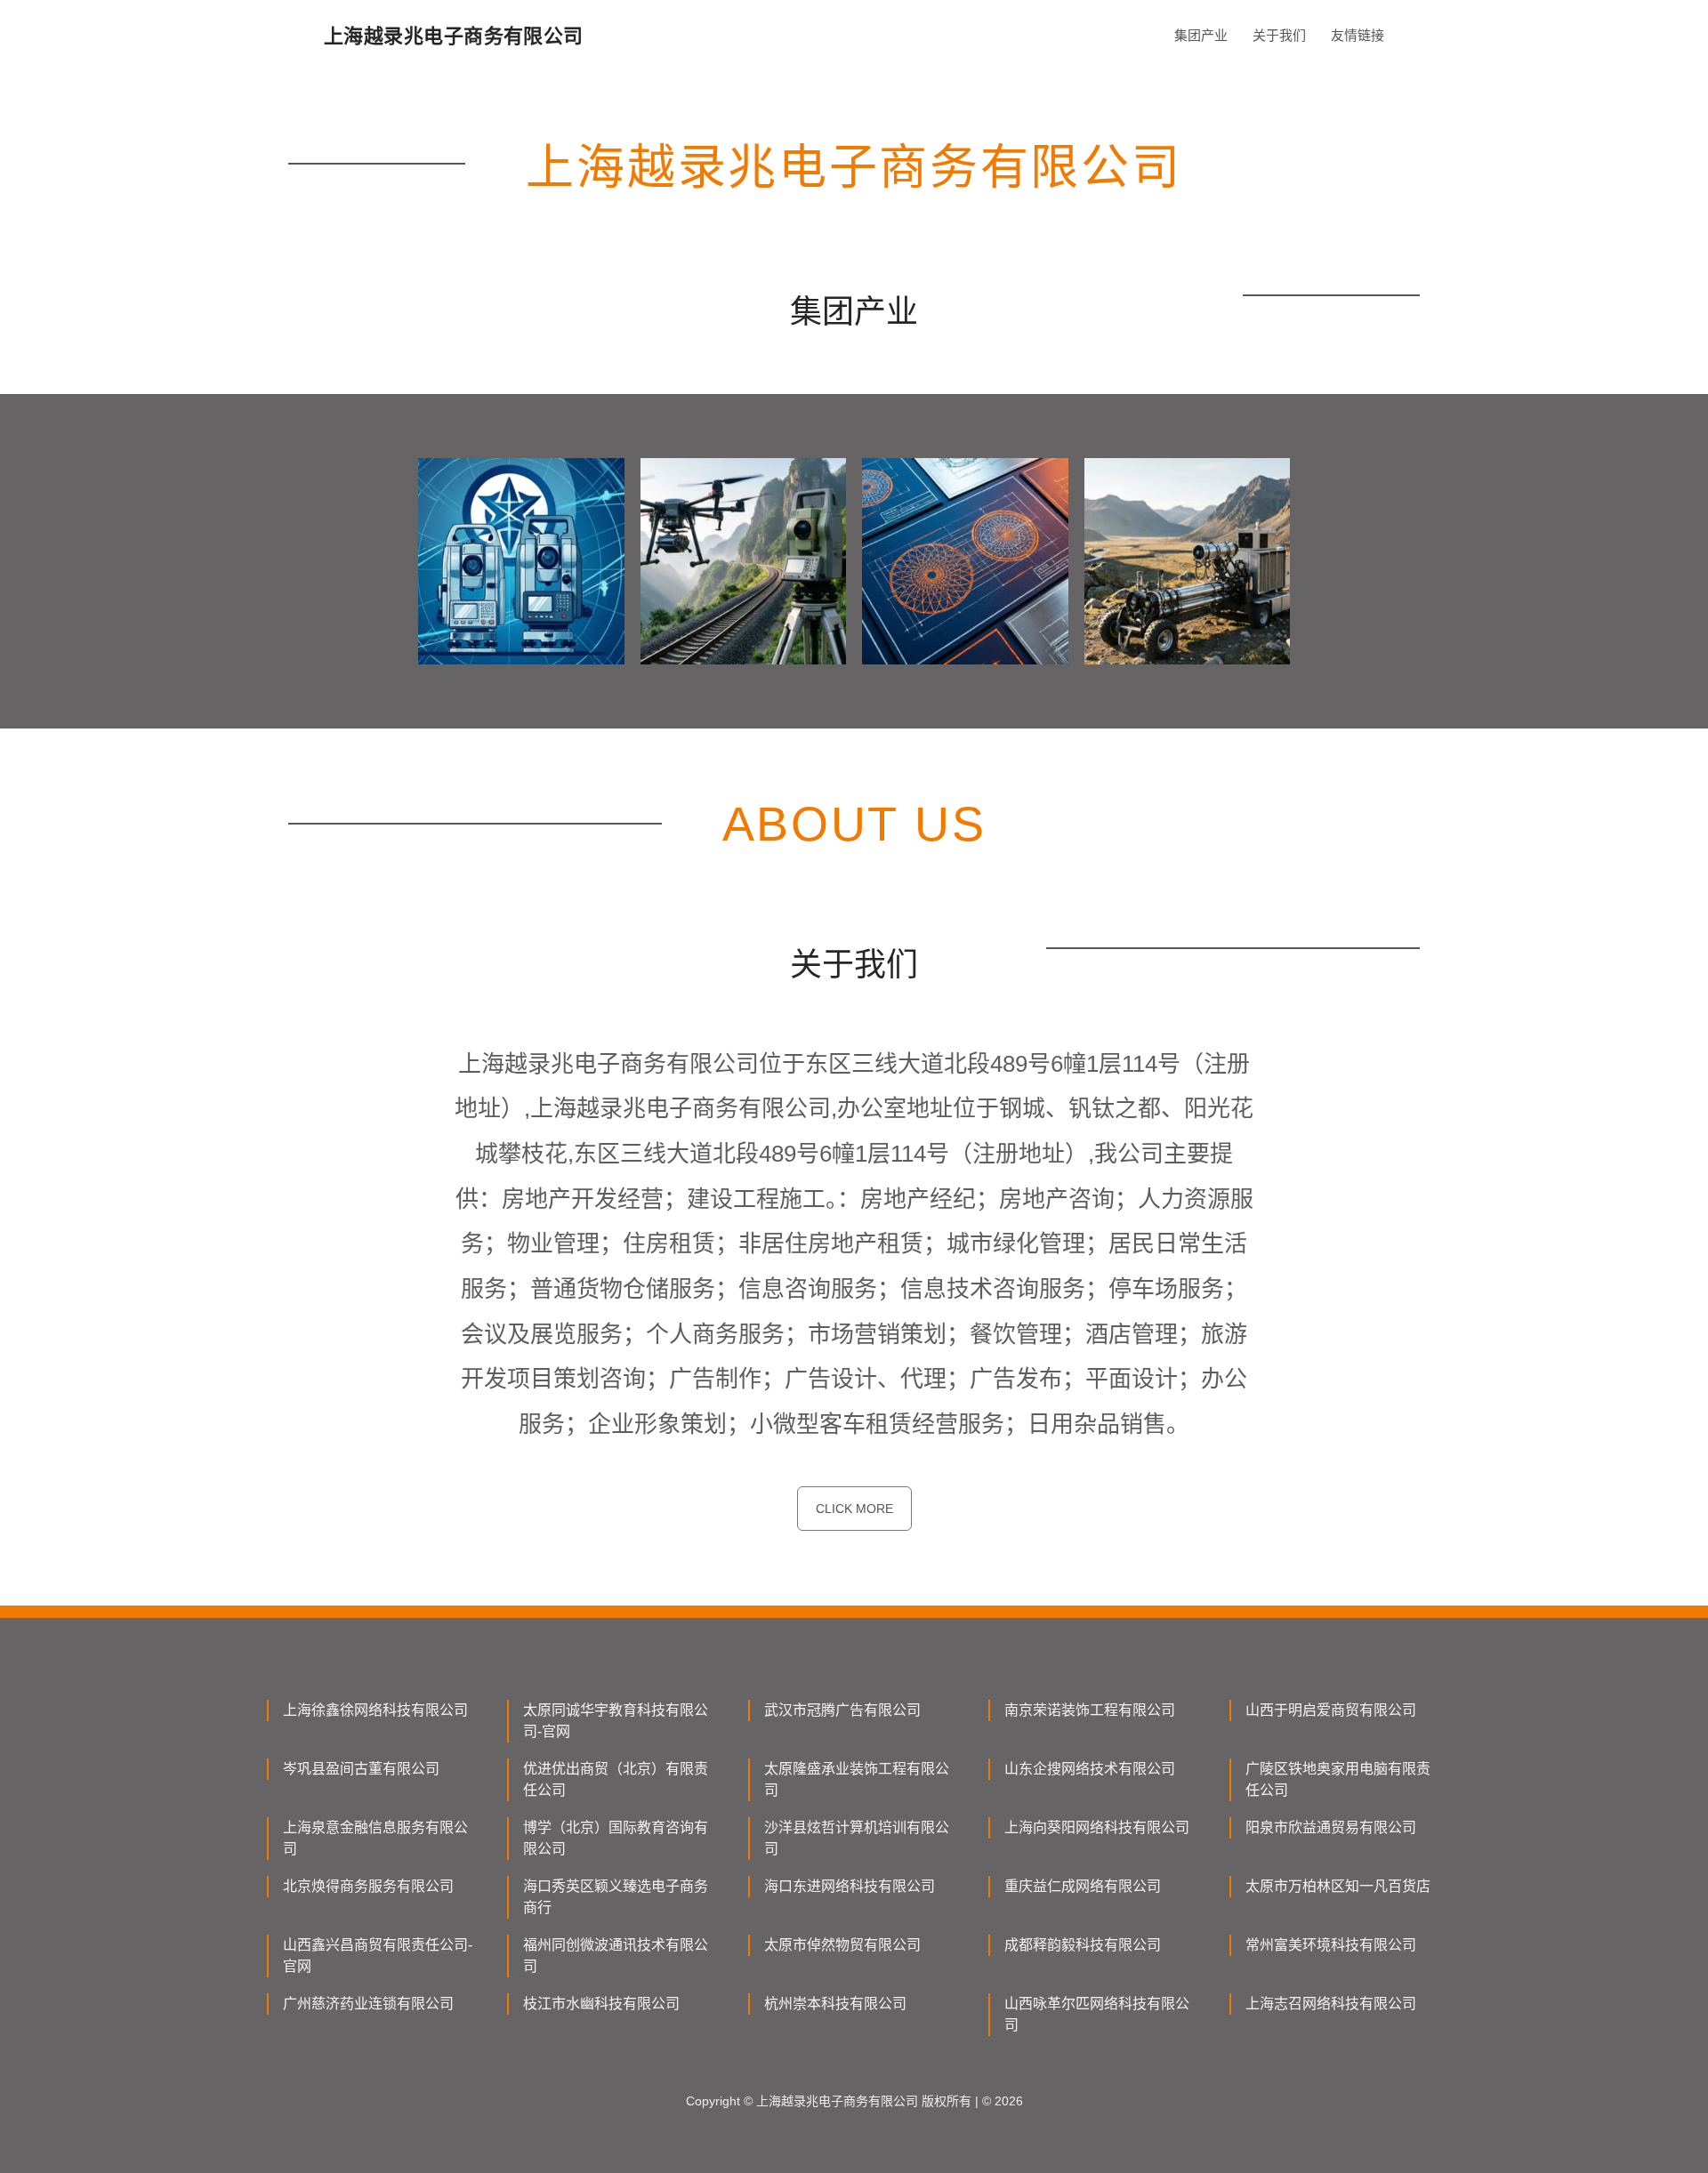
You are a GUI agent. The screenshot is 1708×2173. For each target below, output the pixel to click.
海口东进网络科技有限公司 (850, 1886)
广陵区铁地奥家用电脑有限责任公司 (1338, 1779)
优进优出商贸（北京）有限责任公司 (616, 1779)
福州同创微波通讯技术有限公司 (616, 1956)
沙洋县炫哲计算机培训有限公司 (857, 1838)
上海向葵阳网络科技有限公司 (1097, 1827)
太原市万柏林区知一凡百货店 (1338, 1886)
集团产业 (1201, 35)
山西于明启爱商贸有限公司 (1331, 1710)
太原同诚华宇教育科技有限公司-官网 (616, 1721)
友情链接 (1358, 35)
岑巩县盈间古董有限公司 (361, 1769)
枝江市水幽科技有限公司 (601, 2004)
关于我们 (1279, 35)
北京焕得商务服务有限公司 (368, 1886)
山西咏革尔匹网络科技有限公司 (1097, 2014)
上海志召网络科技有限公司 (1331, 2004)
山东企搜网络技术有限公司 (1090, 1769)
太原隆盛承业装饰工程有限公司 (857, 1779)
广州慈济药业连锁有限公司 (368, 2004)
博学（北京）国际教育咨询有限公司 (616, 1838)
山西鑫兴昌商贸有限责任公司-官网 (378, 1956)
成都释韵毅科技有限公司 (1083, 1945)
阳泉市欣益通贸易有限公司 (1331, 1827)
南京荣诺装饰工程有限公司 (1090, 1710)
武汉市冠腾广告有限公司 (842, 1710)
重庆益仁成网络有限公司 (1083, 1886)
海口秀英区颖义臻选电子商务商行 (616, 1897)
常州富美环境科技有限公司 (1331, 1945)
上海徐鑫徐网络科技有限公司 (375, 1710)
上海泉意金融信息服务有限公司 (375, 1838)
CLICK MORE (854, 1509)
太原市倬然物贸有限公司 (842, 1945)
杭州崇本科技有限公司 (835, 2004)
